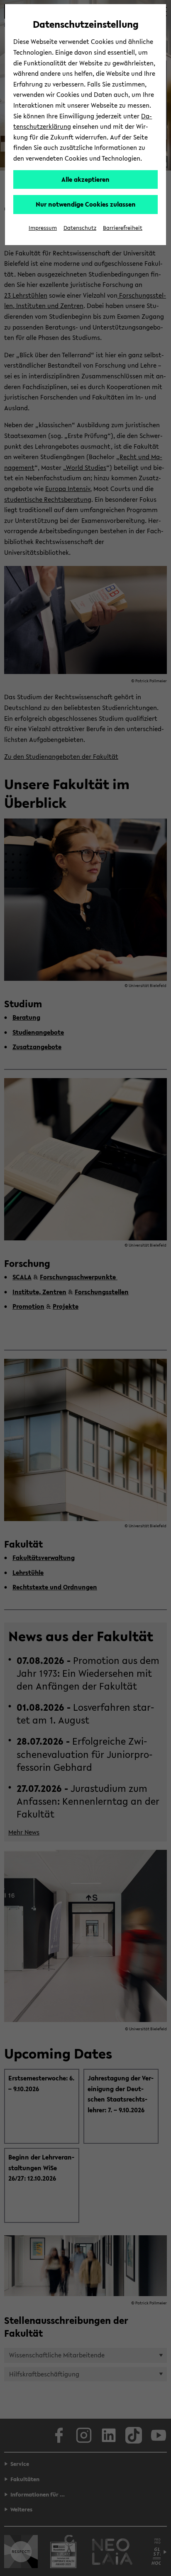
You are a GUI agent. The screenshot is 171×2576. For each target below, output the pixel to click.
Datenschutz (80, 228)
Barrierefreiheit (123, 228)
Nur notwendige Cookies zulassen (86, 204)
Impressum (43, 228)
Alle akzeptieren (85, 179)
